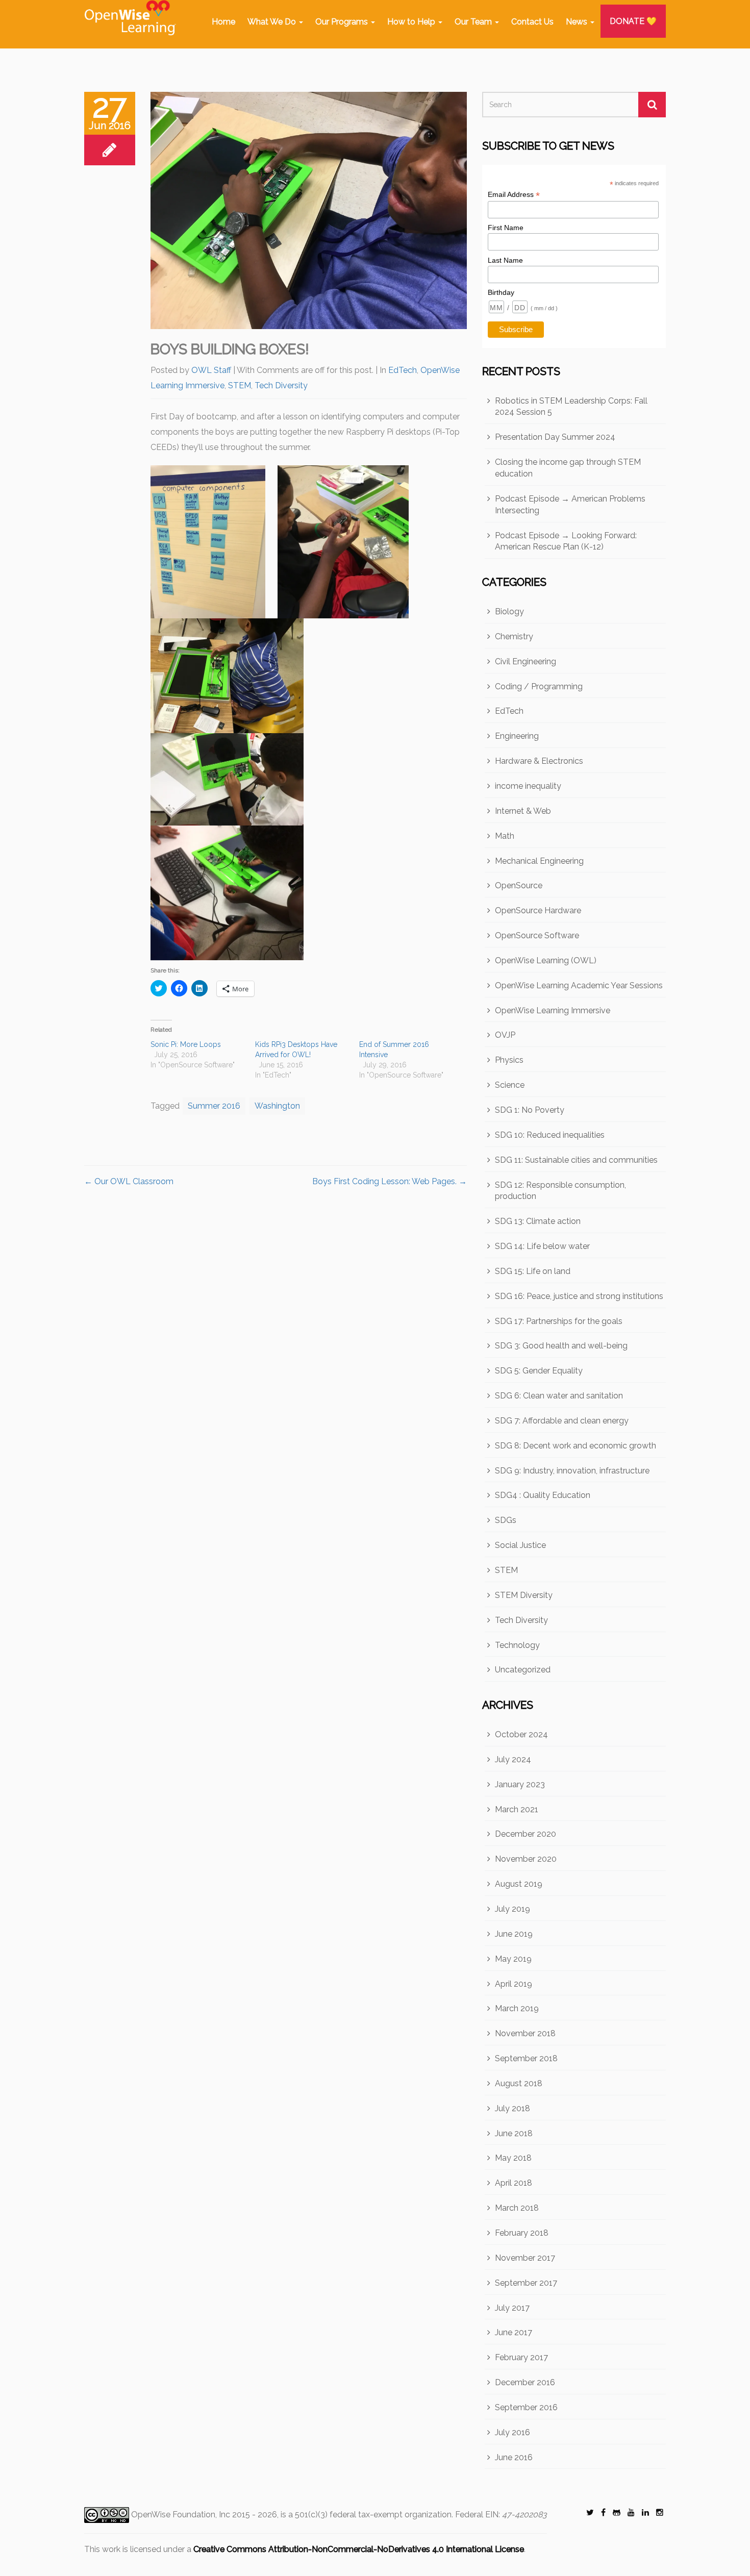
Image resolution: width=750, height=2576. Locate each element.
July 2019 (512, 1909)
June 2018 (514, 2133)
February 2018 (522, 2233)
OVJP (505, 1035)
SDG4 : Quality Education (543, 1495)
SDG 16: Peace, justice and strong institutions (579, 1296)
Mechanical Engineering (539, 861)
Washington (277, 1106)
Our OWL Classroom (129, 1181)
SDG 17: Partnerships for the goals (559, 1321)
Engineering (517, 736)
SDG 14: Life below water (542, 1246)
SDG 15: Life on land (533, 1271)
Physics (509, 1060)
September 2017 (526, 2283)
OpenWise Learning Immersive (553, 1010)
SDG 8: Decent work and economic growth (576, 1446)
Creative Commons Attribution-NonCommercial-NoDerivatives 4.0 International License (359, 2549)
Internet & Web (523, 811)
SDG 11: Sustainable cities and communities (576, 1160)
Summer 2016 (214, 1106)
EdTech (403, 370)
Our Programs (343, 22)
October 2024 (521, 1734)
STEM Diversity (524, 1595)
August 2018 (519, 2083)
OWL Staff (211, 370)
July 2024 (513, 1759)
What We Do (273, 22)
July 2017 (512, 2308)
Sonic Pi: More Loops (186, 1044)
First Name (506, 228)
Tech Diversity (281, 385)
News (578, 22)
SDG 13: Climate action (538, 1221)
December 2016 (525, 2382)
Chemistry (514, 636)
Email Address (514, 195)
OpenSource (519, 885)
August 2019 (519, 1884)
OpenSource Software (537, 935)
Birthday (501, 292)
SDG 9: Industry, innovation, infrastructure (572, 1471)
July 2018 (512, 2108)
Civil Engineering (526, 661)
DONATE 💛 (633, 21)
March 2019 (517, 2008)
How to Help (412, 22)
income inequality (528, 786)
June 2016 (514, 2457)
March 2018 (517, 2208)
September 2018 (526, 2058)
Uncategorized (523, 1670)
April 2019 (514, 1984)
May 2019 (513, 1959)
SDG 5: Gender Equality (539, 1371)
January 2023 (520, 1784)
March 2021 (517, 1809)
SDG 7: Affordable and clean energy (562, 1421)
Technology (517, 1645)
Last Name (505, 260)
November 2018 (525, 2033)
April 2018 (514, 2183)
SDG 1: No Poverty (530, 1110)
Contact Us (532, 22)
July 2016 (512, 2432)
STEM (240, 385)
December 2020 (526, 1834)
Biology (509, 611)
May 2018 (513, 2158)
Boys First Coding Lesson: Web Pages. (390, 1181)
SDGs (506, 1520)
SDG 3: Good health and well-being (561, 1346)
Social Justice (520, 1545)
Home (223, 22)
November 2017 (525, 2258)
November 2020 (526, 1859)
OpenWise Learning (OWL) (546, 960)
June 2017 (514, 2332)
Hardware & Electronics (539, 761)
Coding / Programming (539, 686)
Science (510, 1085)
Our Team (474, 22)
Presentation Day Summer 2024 (555, 437)
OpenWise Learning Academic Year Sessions (579, 985)
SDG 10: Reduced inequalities (550, 1135)
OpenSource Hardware (538, 910)
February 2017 (521, 2357)
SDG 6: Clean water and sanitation (559, 1396)
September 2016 (526, 2407)
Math (505, 836)
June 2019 (514, 1934)
